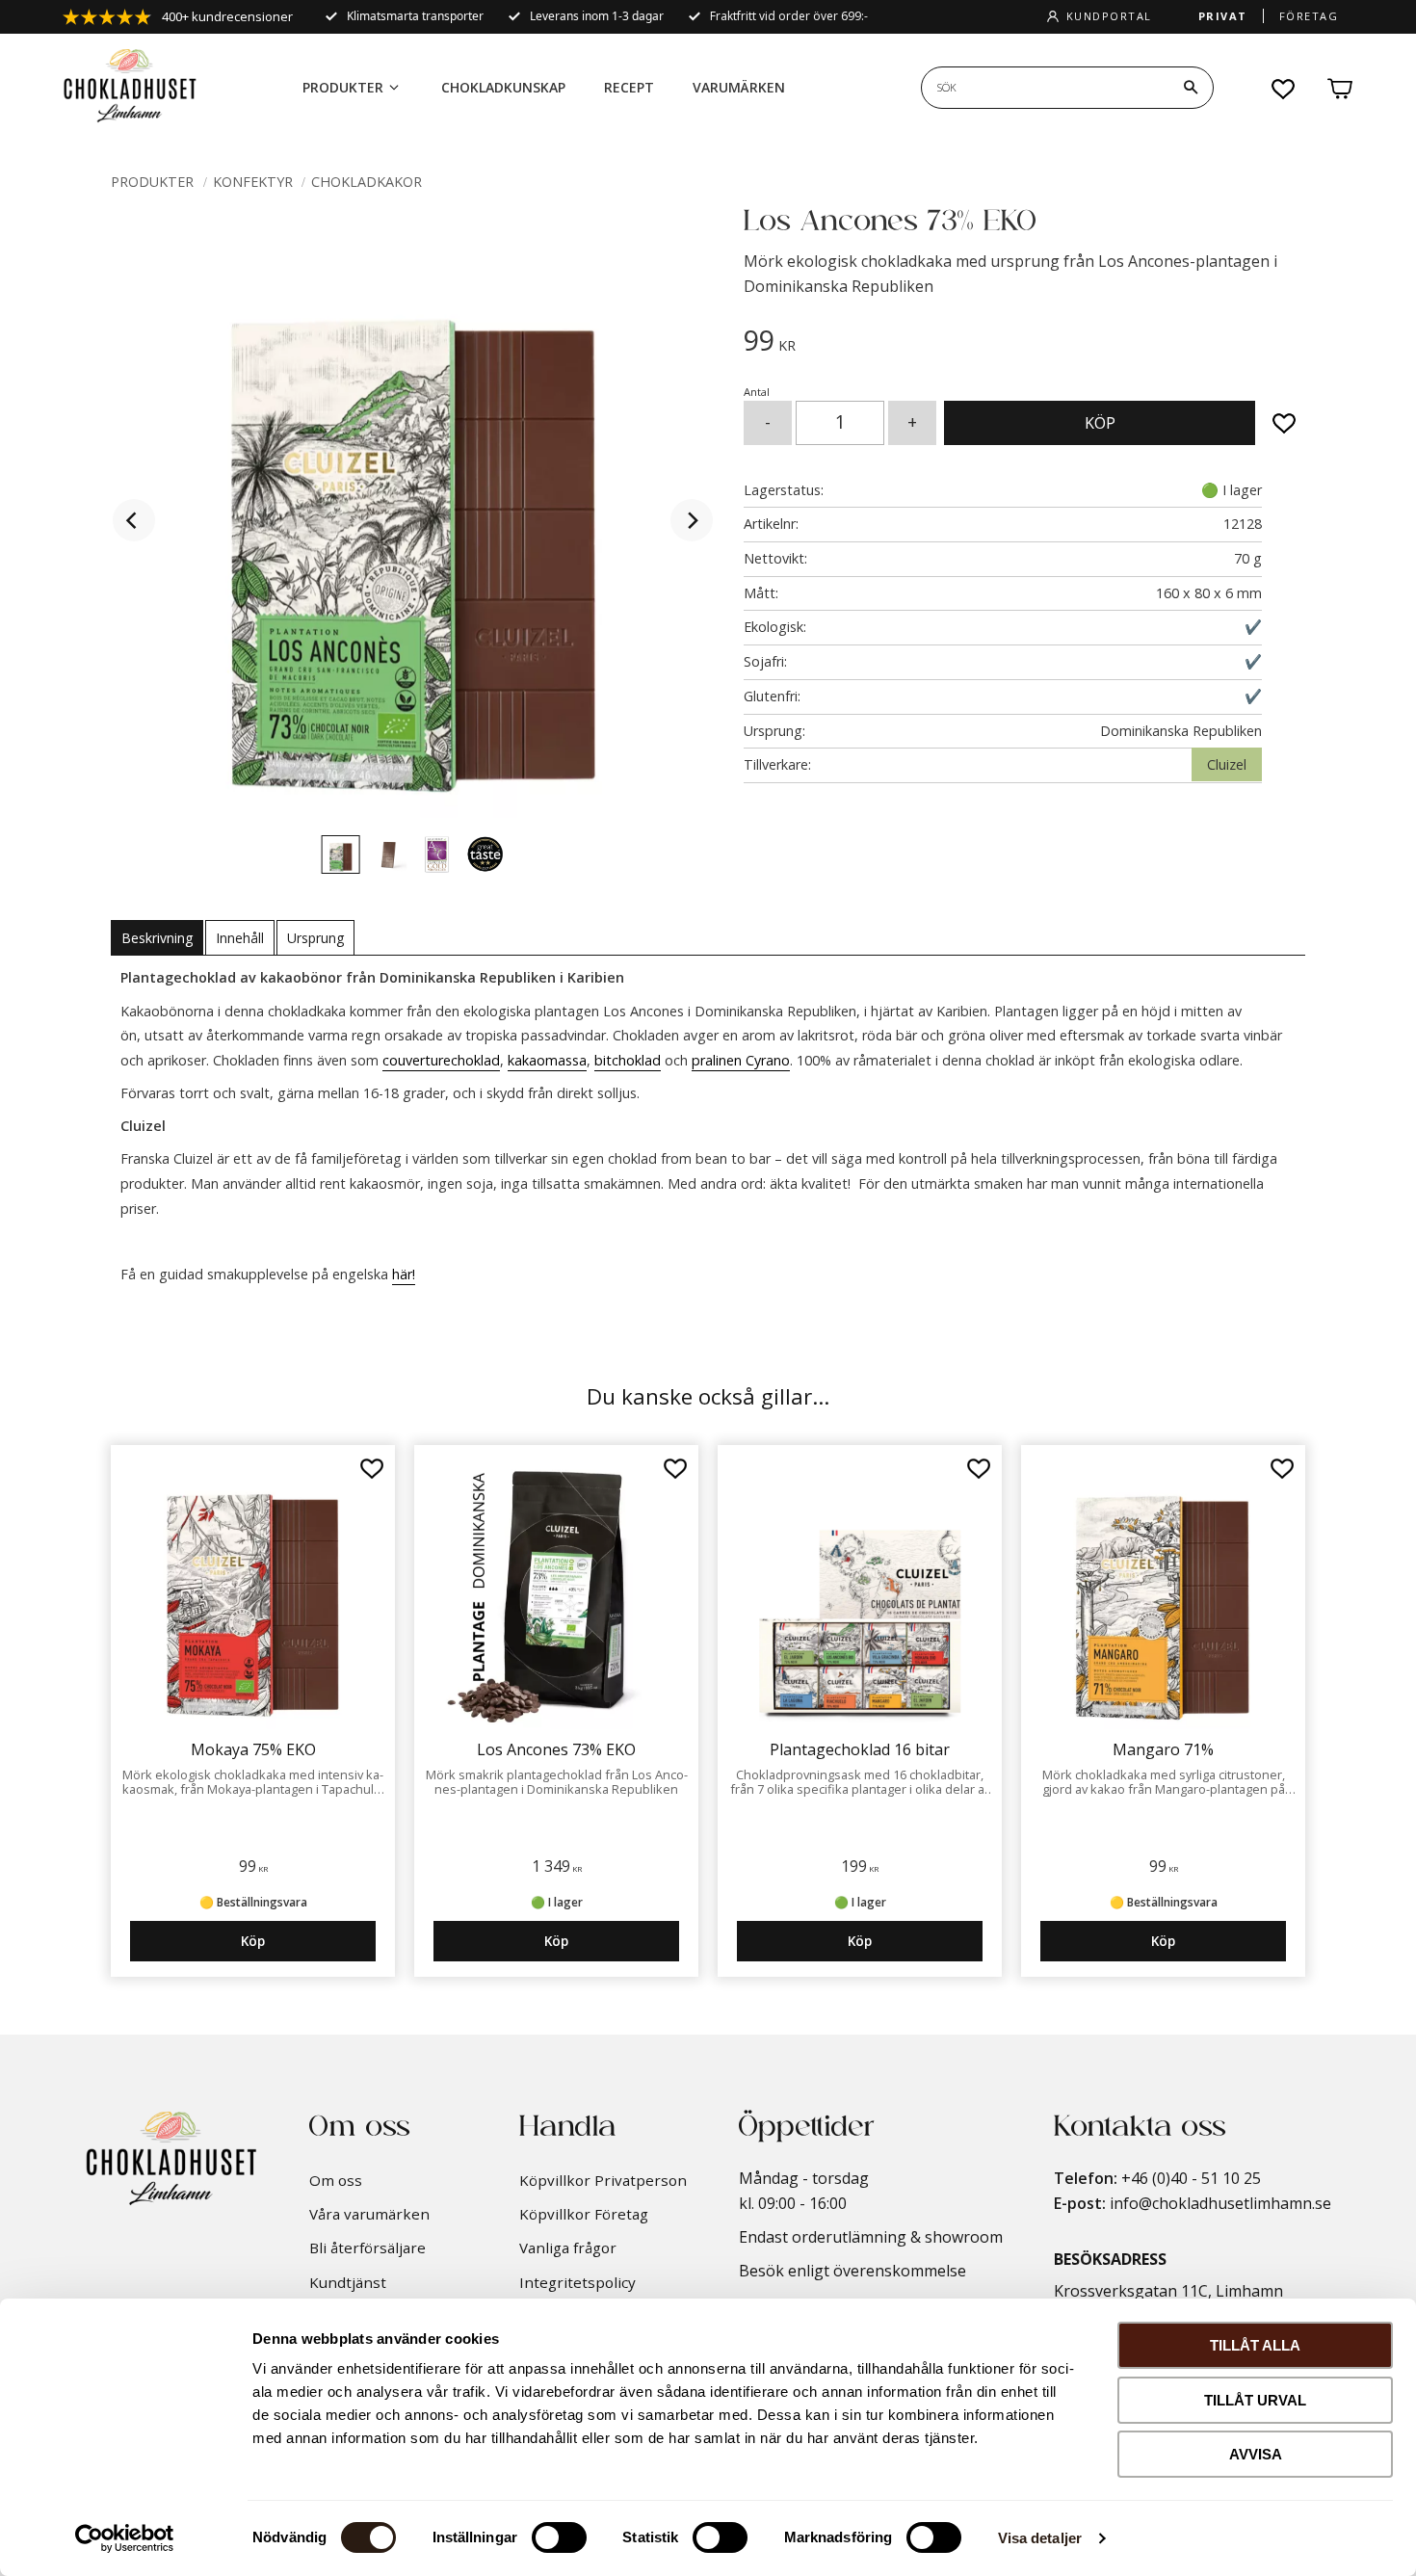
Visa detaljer (1040, 2538)
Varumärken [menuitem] (739, 87)
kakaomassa (547, 1060)
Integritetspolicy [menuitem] (577, 2282)
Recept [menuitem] (629, 87)
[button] (1284, 89)
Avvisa (1256, 2454)
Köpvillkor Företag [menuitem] (584, 2214)
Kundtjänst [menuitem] (348, 2282)
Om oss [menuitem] (336, 2180)
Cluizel (1227, 764)
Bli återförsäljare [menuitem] (367, 2247)
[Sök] (1191, 88)
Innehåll (240, 938)
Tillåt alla (1255, 2345)
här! (404, 1274)
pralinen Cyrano (741, 1060)
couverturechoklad (441, 1060)
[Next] (692, 520)
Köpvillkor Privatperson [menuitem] (603, 2180)
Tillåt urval (1255, 2400)
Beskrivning (157, 938)
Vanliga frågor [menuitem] (568, 2247)
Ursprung (315, 938)
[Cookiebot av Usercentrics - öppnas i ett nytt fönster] (125, 2538)
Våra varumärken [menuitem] (369, 2214)
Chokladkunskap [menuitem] (503, 87)
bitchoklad (628, 1060)
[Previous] (134, 520)
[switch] (559, 2537)
